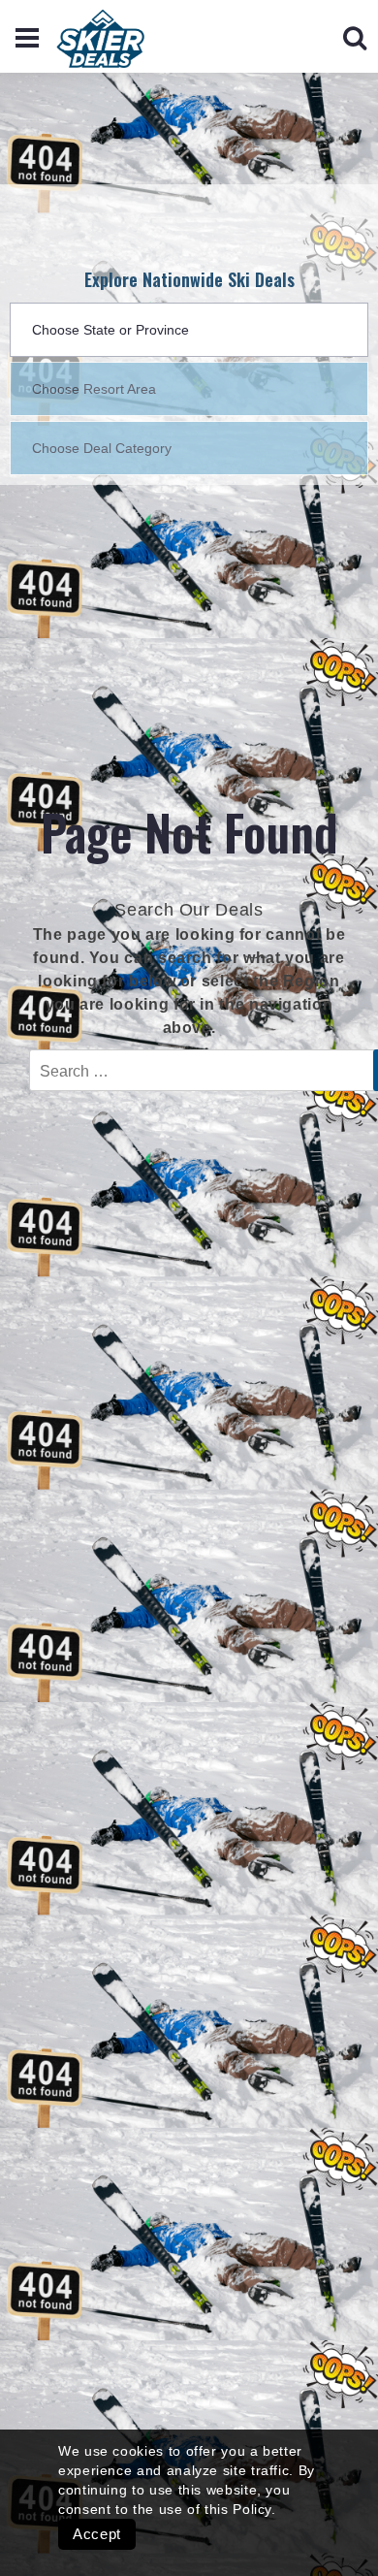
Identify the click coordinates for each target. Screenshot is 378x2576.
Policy (252, 2509)
